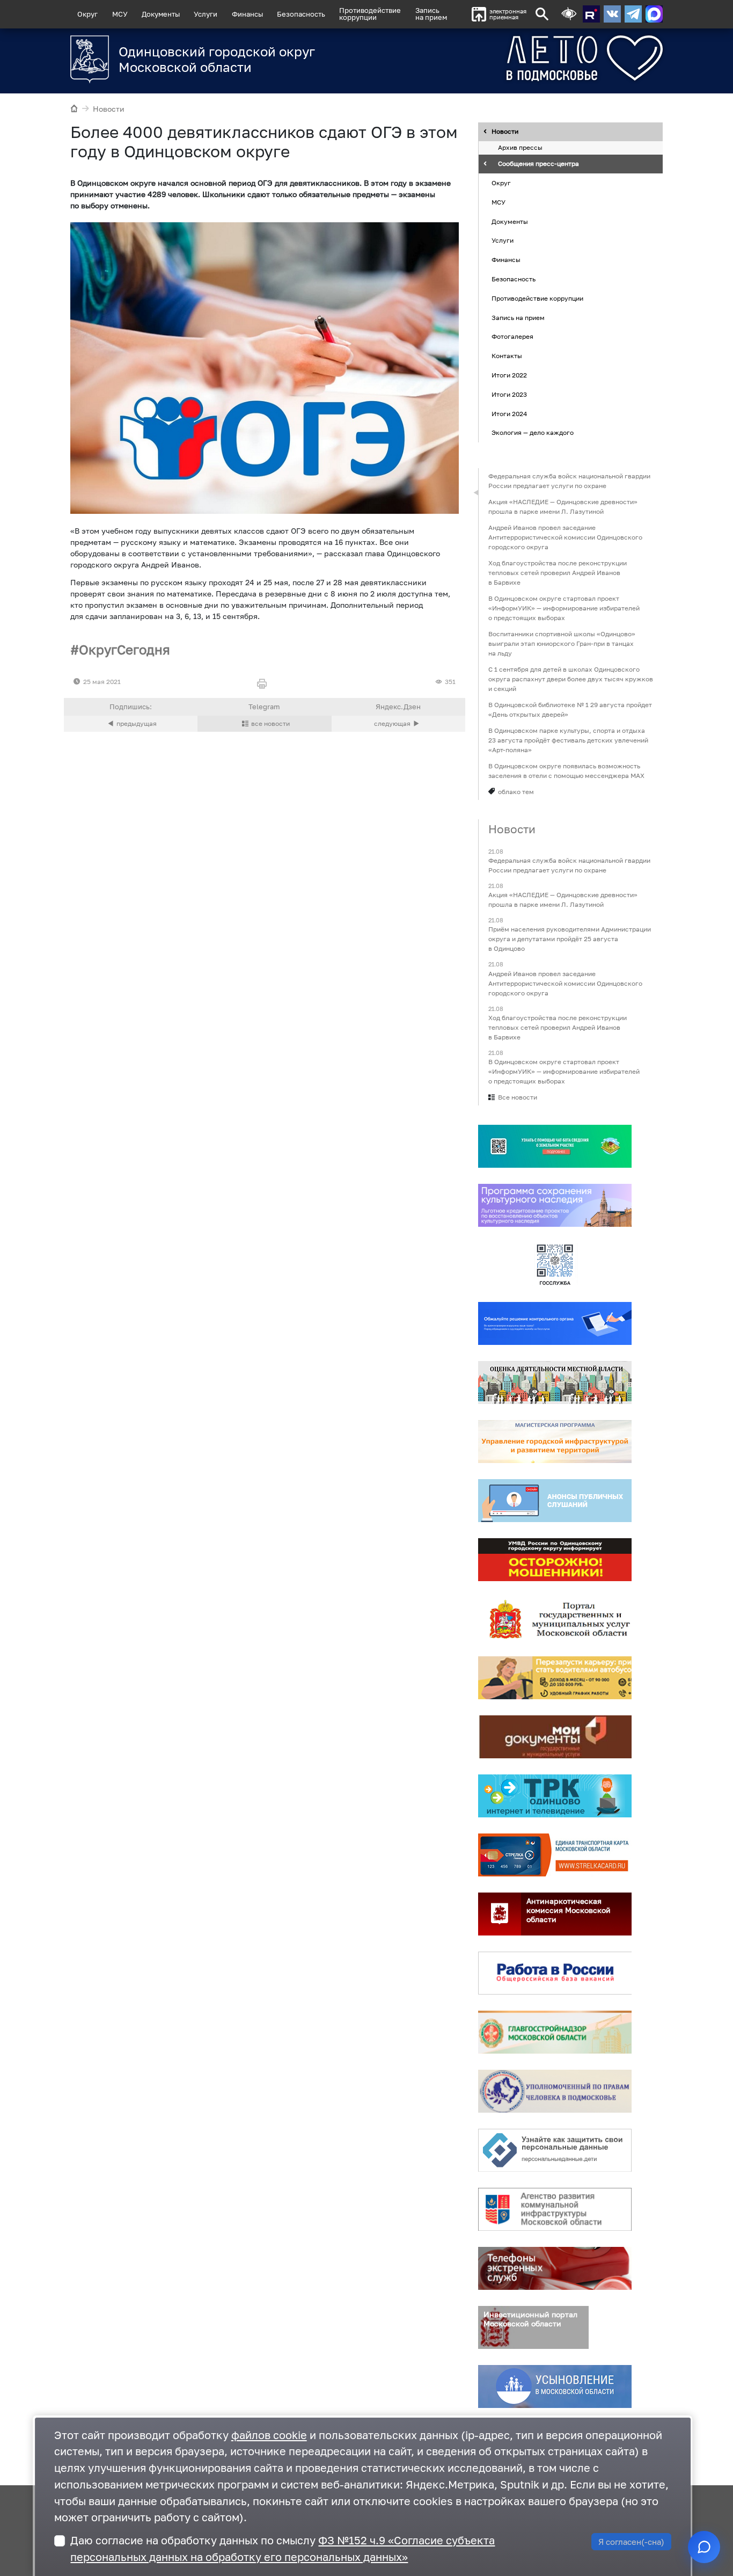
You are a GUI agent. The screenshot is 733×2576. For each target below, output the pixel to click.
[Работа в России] (555, 1973)
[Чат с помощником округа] (704, 2547)
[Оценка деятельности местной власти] (555, 1382)
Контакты (507, 356)
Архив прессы (520, 148)
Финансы (247, 14)
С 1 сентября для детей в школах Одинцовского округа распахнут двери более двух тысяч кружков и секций (571, 679)
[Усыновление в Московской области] (555, 2386)
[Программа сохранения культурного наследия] (555, 1205)
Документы (161, 14)
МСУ (120, 14)
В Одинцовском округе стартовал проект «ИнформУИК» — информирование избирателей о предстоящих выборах (564, 608)
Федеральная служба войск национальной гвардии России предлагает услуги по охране (569, 481)
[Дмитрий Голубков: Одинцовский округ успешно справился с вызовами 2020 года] (398, 724)
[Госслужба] (555, 1264)
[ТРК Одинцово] (555, 1796)
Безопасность (301, 14)
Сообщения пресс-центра (538, 164)
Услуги (206, 14)
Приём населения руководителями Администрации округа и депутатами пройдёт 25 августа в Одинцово (570, 939)
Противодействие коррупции (537, 298)
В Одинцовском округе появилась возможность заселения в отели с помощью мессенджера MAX (566, 771)
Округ (87, 14)
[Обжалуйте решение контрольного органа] (555, 1323)
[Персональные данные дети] (555, 2150)
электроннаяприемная (508, 14)
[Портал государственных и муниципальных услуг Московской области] (555, 1619)
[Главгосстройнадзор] (555, 2032)
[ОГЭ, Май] (265, 368)
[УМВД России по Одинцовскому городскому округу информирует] (555, 1560)
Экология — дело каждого (533, 433)
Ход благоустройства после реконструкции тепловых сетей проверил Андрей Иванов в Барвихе (558, 573)
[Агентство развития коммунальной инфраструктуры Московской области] (555, 2209)
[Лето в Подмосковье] (545, 58)
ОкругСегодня (124, 649)
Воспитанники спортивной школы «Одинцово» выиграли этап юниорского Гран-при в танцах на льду (562, 643)
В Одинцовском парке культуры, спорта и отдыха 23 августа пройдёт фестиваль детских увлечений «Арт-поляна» (568, 740)
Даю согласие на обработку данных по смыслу (283, 2549)
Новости (109, 109)
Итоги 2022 (509, 375)
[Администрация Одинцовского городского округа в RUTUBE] (591, 14)
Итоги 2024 (509, 414)
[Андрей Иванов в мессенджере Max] (654, 14)
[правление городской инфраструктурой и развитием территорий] (555, 1442)
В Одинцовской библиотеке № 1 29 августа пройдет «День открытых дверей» (570, 710)
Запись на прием (431, 14)
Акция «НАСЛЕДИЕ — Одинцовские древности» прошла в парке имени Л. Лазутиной (563, 507)
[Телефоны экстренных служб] (555, 2268)
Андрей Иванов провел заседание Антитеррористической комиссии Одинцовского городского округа (565, 537)
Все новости (518, 1097)
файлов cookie (269, 2435)
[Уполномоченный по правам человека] (555, 2091)
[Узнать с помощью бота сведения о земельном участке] (555, 1146)
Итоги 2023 (509, 394)
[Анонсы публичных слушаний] (555, 1501)
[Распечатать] (264, 684)
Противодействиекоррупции (370, 14)
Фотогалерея (512, 337)
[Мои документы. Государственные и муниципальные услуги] (555, 1737)
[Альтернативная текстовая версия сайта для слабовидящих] (569, 14)
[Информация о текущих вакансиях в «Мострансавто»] (555, 1678)
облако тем (516, 792)
